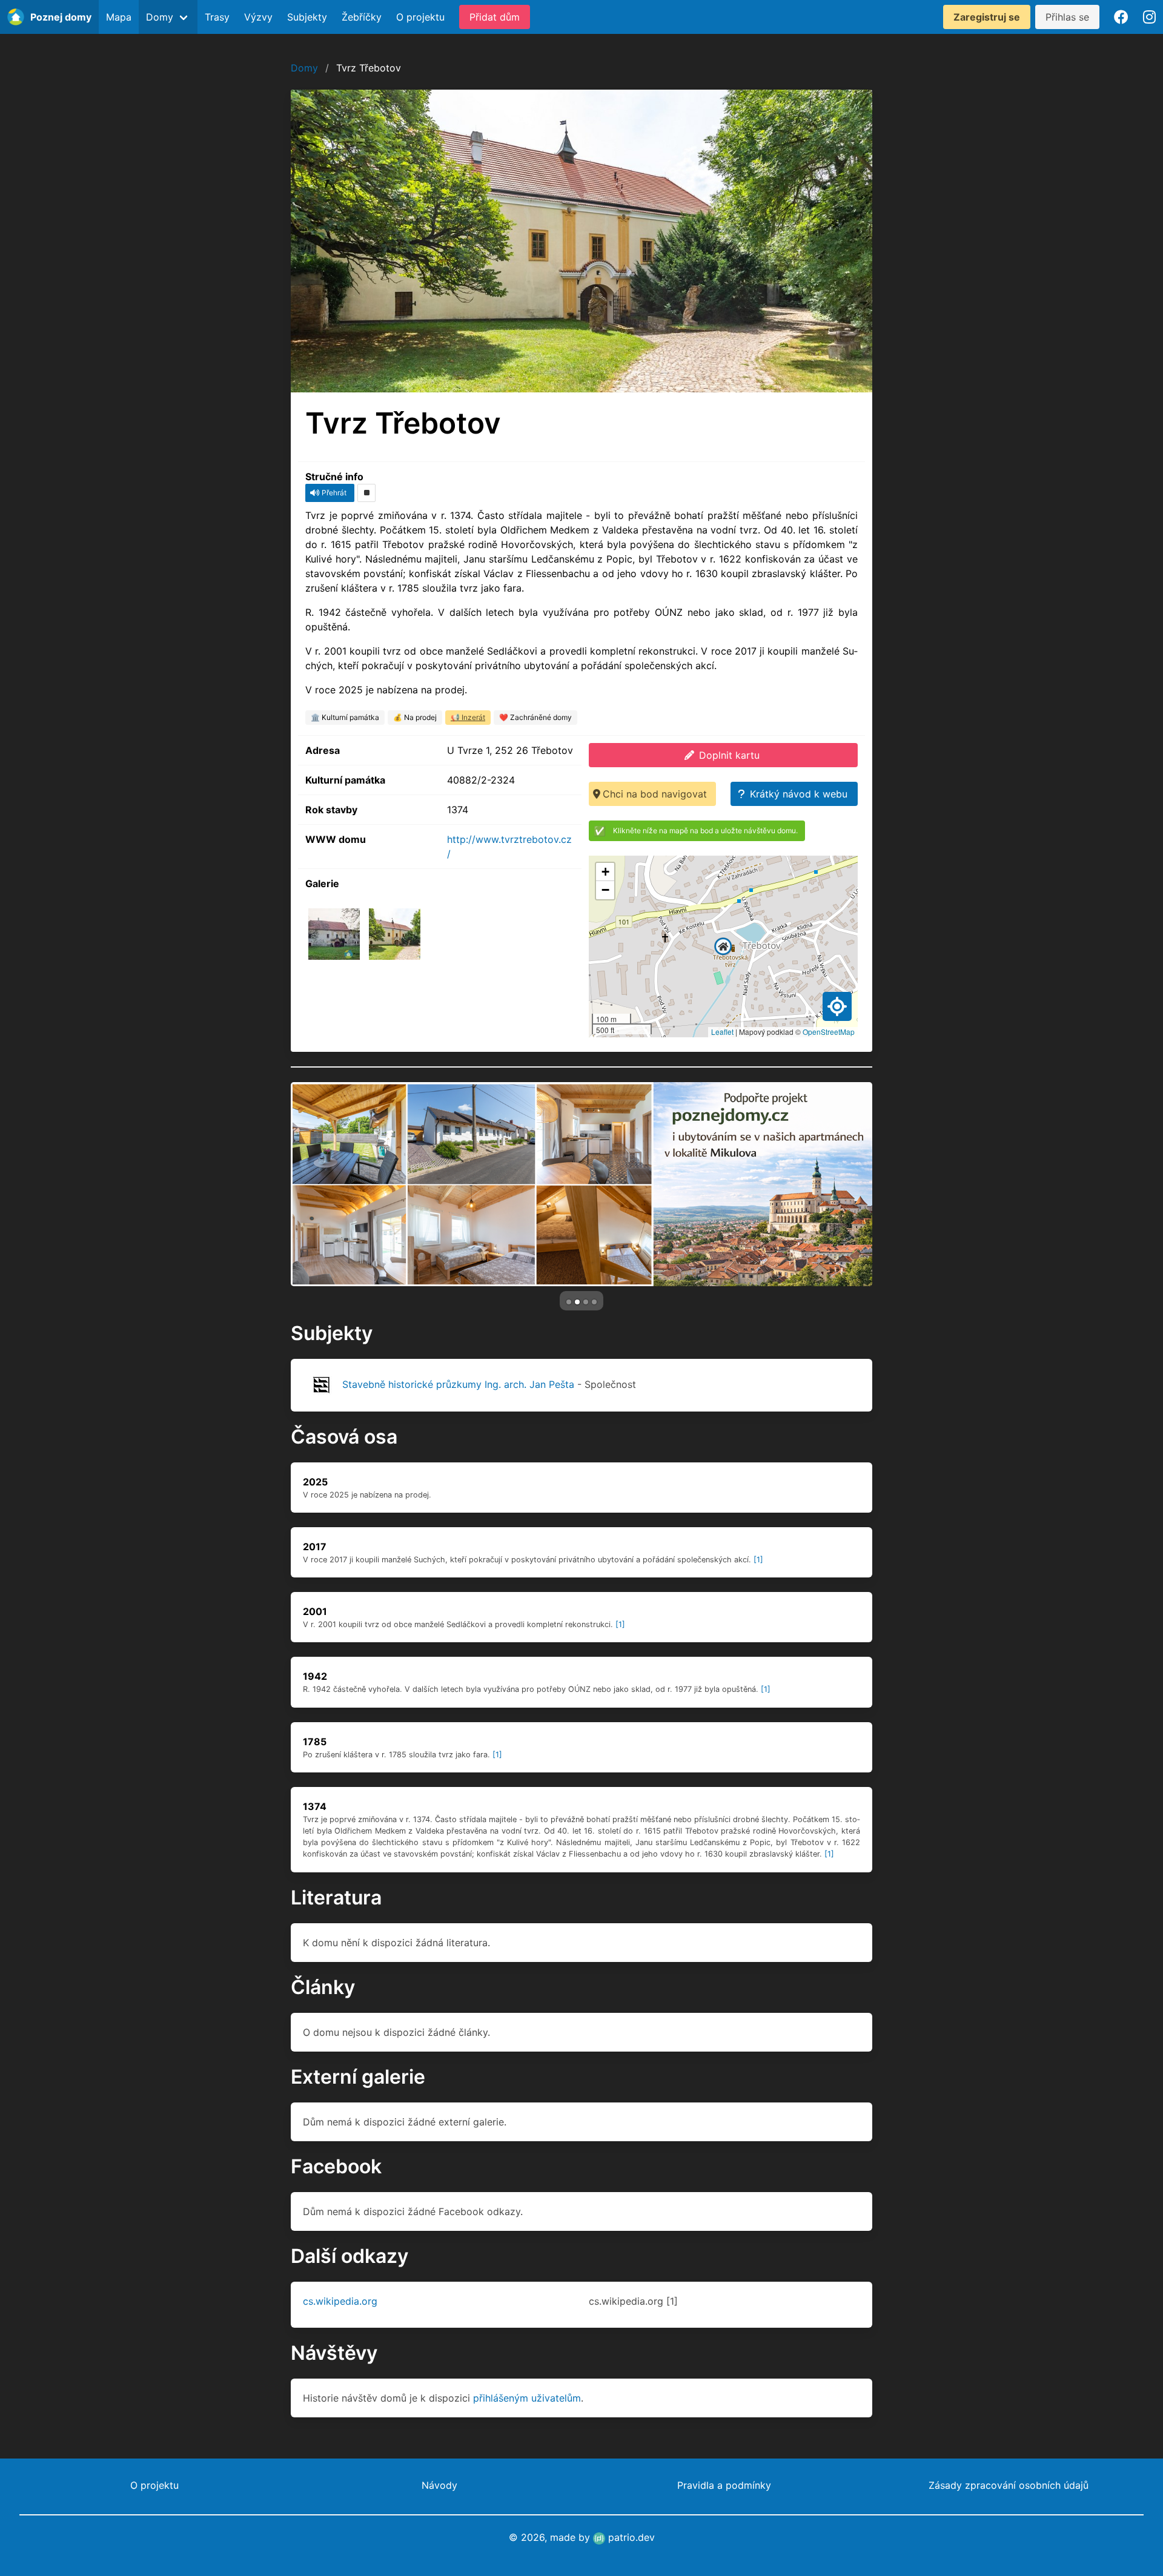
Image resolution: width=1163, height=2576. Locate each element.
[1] (758, 1560)
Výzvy (258, 17)
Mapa (119, 17)
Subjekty (307, 17)
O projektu (420, 17)
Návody (439, 2485)
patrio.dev (630, 2537)
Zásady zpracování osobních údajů (1009, 2485)
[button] (723, 946)
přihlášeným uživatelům (527, 2398)
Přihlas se (1067, 17)
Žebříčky (362, 17)
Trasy (217, 17)
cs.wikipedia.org (340, 2301)
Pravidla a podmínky (724, 2485)
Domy (304, 68)
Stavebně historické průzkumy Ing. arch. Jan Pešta (458, 1384)
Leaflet (722, 1032)
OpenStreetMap (829, 1032)
